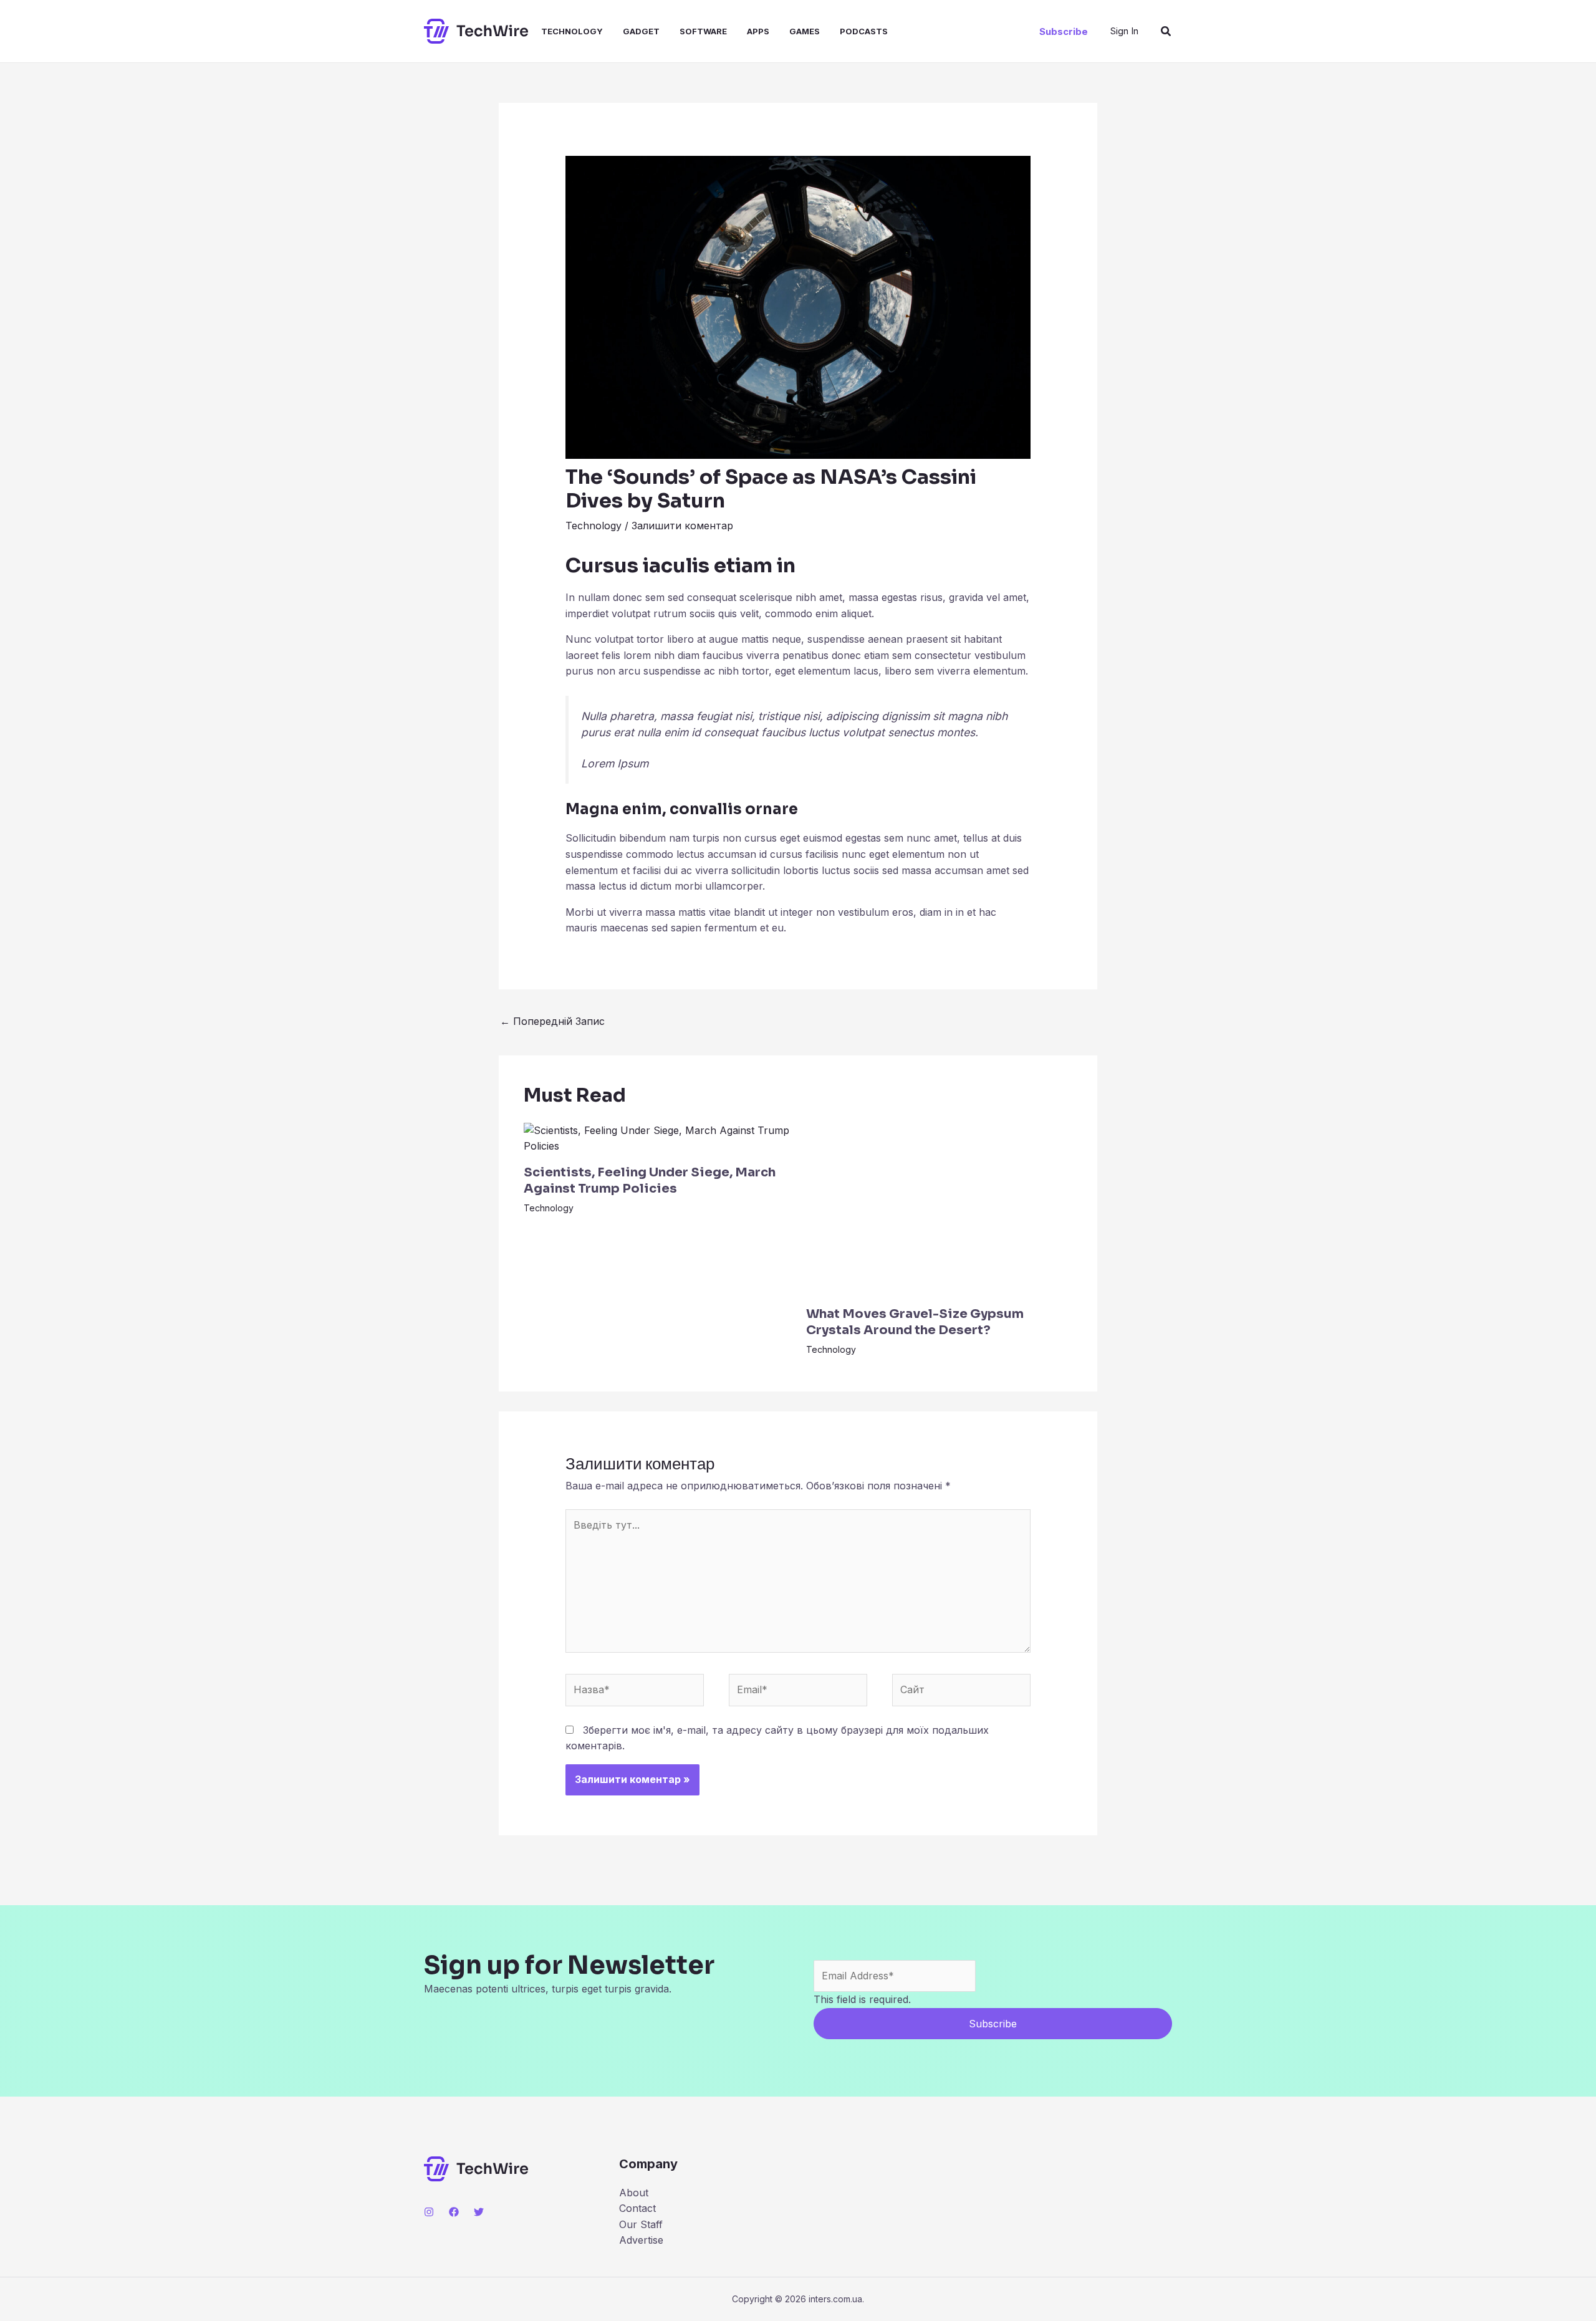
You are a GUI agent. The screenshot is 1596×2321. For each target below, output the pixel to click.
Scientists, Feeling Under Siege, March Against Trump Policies (650, 1180)
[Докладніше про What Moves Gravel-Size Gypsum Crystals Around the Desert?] (940, 1208)
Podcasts (864, 31)
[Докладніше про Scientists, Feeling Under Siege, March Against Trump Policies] (657, 1138)
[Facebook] (454, 2212)
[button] (1064, 31)
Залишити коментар (682, 526)
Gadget (641, 31)
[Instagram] (429, 2212)
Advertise (641, 2240)
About (634, 2193)
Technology (572, 31)
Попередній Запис (552, 1021)
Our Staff (641, 2224)
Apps (758, 31)
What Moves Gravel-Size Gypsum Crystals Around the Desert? (915, 1322)
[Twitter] (479, 2212)
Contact (637, 2208)
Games (805, 31)
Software (703, 31)
